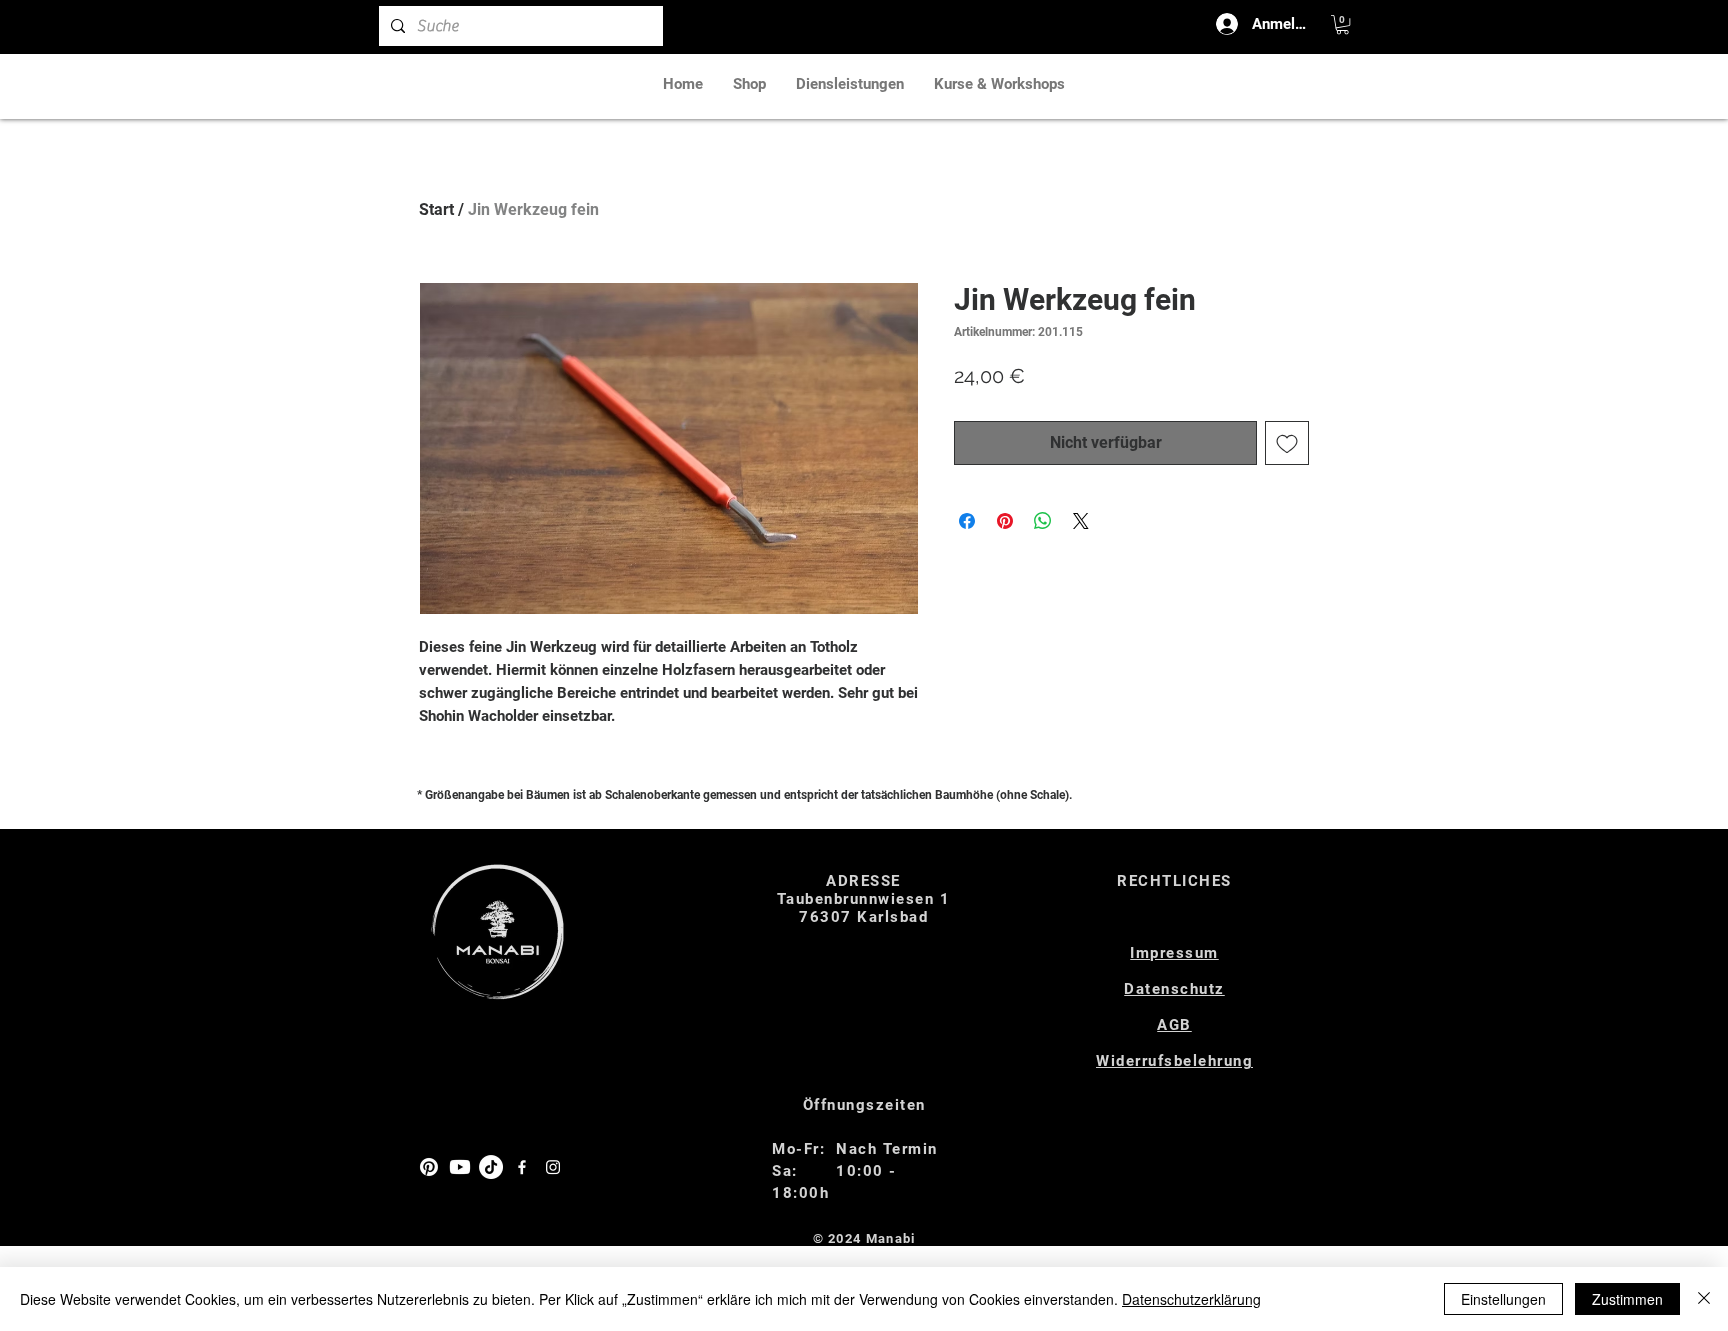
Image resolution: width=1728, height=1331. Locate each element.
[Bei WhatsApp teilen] (1043, 521)
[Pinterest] (429, 1167)
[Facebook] (522, 1167)
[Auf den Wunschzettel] (1287, 443)
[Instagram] (553, 1167)
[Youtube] (460, 1167)
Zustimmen (1627, 1299)
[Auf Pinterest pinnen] (1005, 521)
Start (436, 209)
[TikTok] (491, 1167)
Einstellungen (1503, 1299)
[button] (1342, 24)
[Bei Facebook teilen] (967, 521)
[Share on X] (1081, 521)
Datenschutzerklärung (1191, 1299)
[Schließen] (1704, 1299)
